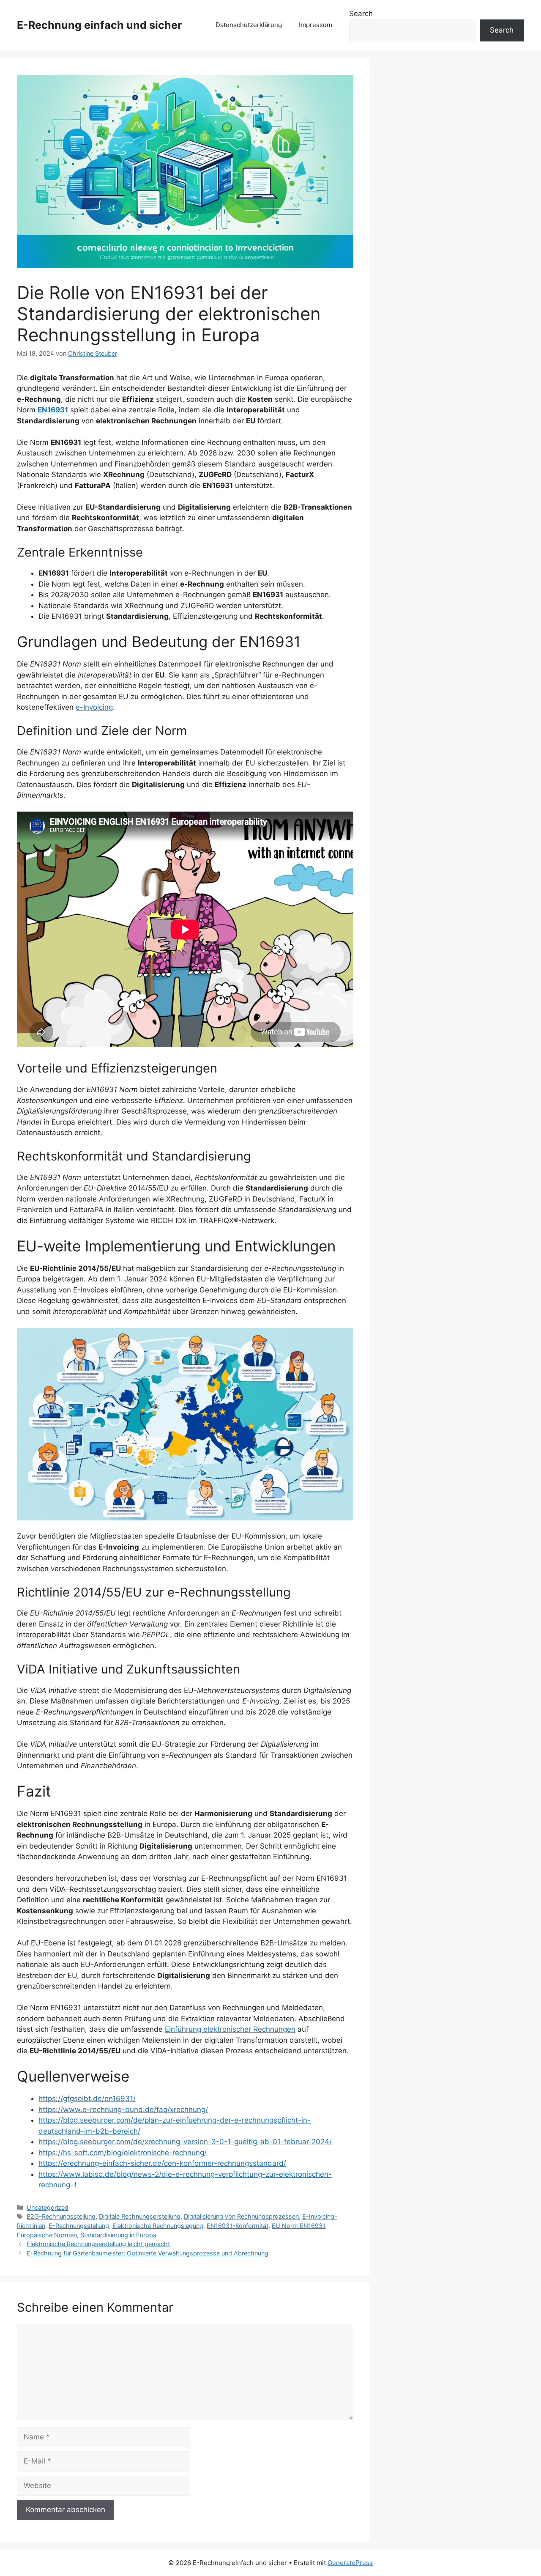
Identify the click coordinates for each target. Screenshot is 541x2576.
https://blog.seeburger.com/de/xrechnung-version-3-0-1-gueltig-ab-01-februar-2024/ (185, 2142)
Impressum (316, 25)
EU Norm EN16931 (298, 2226)
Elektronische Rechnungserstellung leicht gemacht (98, 2244)
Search (361, 14)
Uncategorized (48, 2207)
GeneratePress (350, 2563)
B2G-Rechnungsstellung (61, 2216)
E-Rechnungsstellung (79, 2226)
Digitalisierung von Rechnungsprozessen (241, 2216)
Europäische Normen (47, 2235)
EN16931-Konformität (238, 2226)
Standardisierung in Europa (118, 2235)
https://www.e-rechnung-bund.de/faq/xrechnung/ (123, 2110)
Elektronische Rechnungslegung (158, 2226)
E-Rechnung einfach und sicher (99, 25)
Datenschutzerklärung (249, 25)
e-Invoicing (94, 707)
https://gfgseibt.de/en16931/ (87, 2099)
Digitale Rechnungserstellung (140, 2216)
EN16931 (53, 410)
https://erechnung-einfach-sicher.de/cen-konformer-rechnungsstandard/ (162, 2163)
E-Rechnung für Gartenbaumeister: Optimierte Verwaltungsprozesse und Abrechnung (148, 2253)
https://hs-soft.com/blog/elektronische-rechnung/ (123, 2153)
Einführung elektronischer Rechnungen (230, 2029)
